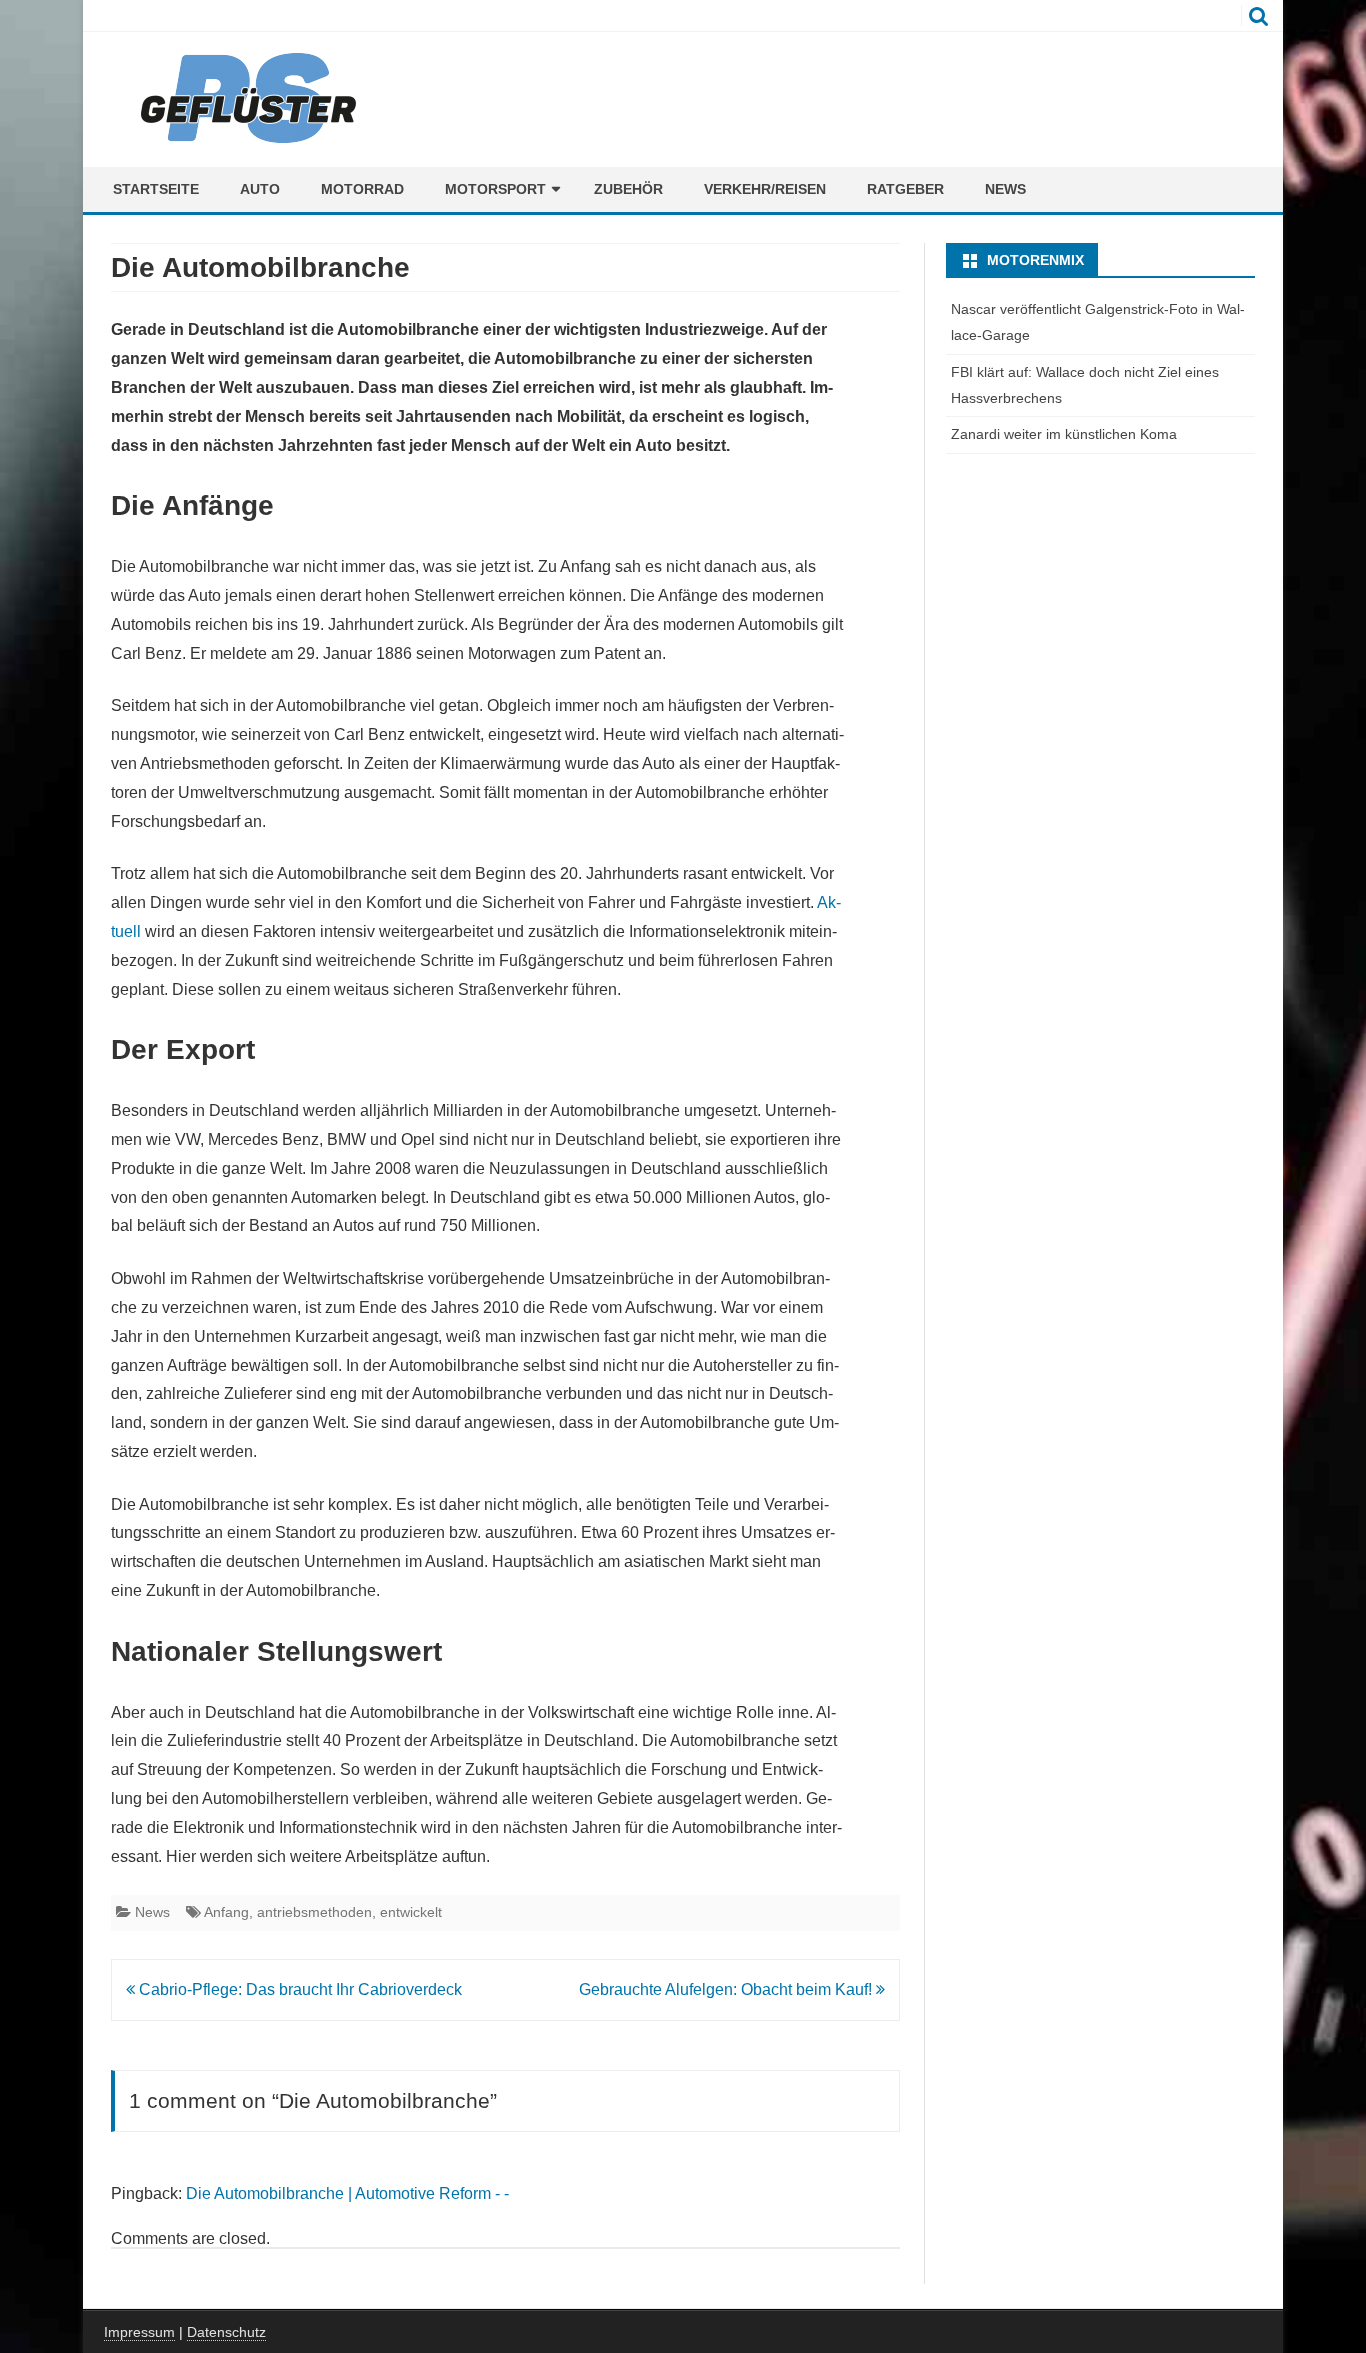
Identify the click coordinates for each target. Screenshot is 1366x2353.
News (1005, 189)
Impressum (139, 2332)
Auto (260, 189)
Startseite (156, 189)
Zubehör (628, 189)
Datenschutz (226, 2332)
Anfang (226, 1912)
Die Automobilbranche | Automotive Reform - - (347, 2193)
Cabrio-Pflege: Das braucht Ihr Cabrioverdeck (298, 1989)
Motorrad (362, 189)
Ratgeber (905, 189)
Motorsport (495, 189)
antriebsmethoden (314, 1912)
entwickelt (411, 1912)
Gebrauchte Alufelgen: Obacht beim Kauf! (727, 1989)
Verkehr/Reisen (765, 189)
